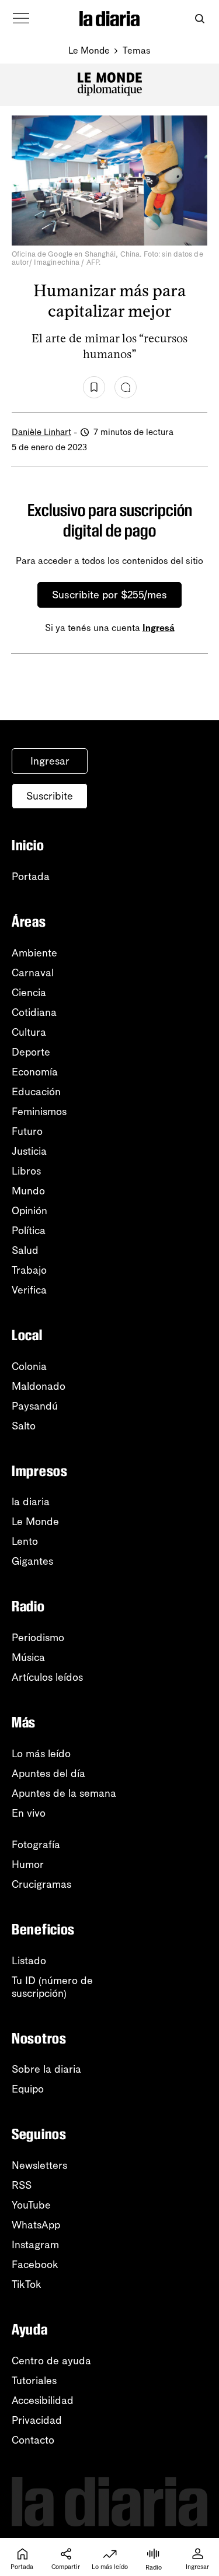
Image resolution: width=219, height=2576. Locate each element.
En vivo (29, 1813)
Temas (137, 50)
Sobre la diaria (46, 2069)
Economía (35, 1072)
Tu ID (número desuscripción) (52, 1987)
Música (28, 1657)
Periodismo (38, 1638)
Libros (26, 1171)
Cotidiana (34, 1012)
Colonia (29, 1366)
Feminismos (39, 1112)
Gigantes (32, 1561)
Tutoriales (34, 2381)
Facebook (35, 2265)
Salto (24, 1426)
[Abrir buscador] (199, 19)
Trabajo (29, 1270)
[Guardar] (94, 387)
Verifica (29, 1290)
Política (29, 1231)
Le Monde (89, 50)
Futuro (27, 1131)
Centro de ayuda (51, 2361)
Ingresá (159, 628)
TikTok (27, 2284)
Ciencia (29, 993)
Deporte (31, 1052)
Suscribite (50, 796)
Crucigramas (41, 1884)
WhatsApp (36, 2225)
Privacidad (37, 2420)
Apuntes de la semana (64, 1793)
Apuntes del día (48, 1774)
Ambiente (34, 953)
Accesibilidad (43, 2400)
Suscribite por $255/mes (109, 595)
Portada (31, 877)
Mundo (28, 1191)
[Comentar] (126, 387)
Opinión (29, 1211)
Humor (28, 1864)
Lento (25, 1541)
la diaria (31, 1502)
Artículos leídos (47, 1677)
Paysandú (35, 1406)
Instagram (35, 2245)
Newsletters (39, 2165)
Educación (36, 1092)
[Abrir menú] (21, 19)
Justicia (29, 1151)
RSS (22, 2185)
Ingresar (50, 761)
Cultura (29, 1032)
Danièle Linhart (41, 432)
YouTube (31, 2205)
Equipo (28, 2089)
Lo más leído (41, 1754)
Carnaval (33, 973)
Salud (25, 1250)
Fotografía (36, 1845)
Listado (29, 1961)
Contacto (33, 2440)
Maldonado (39, 1386)
